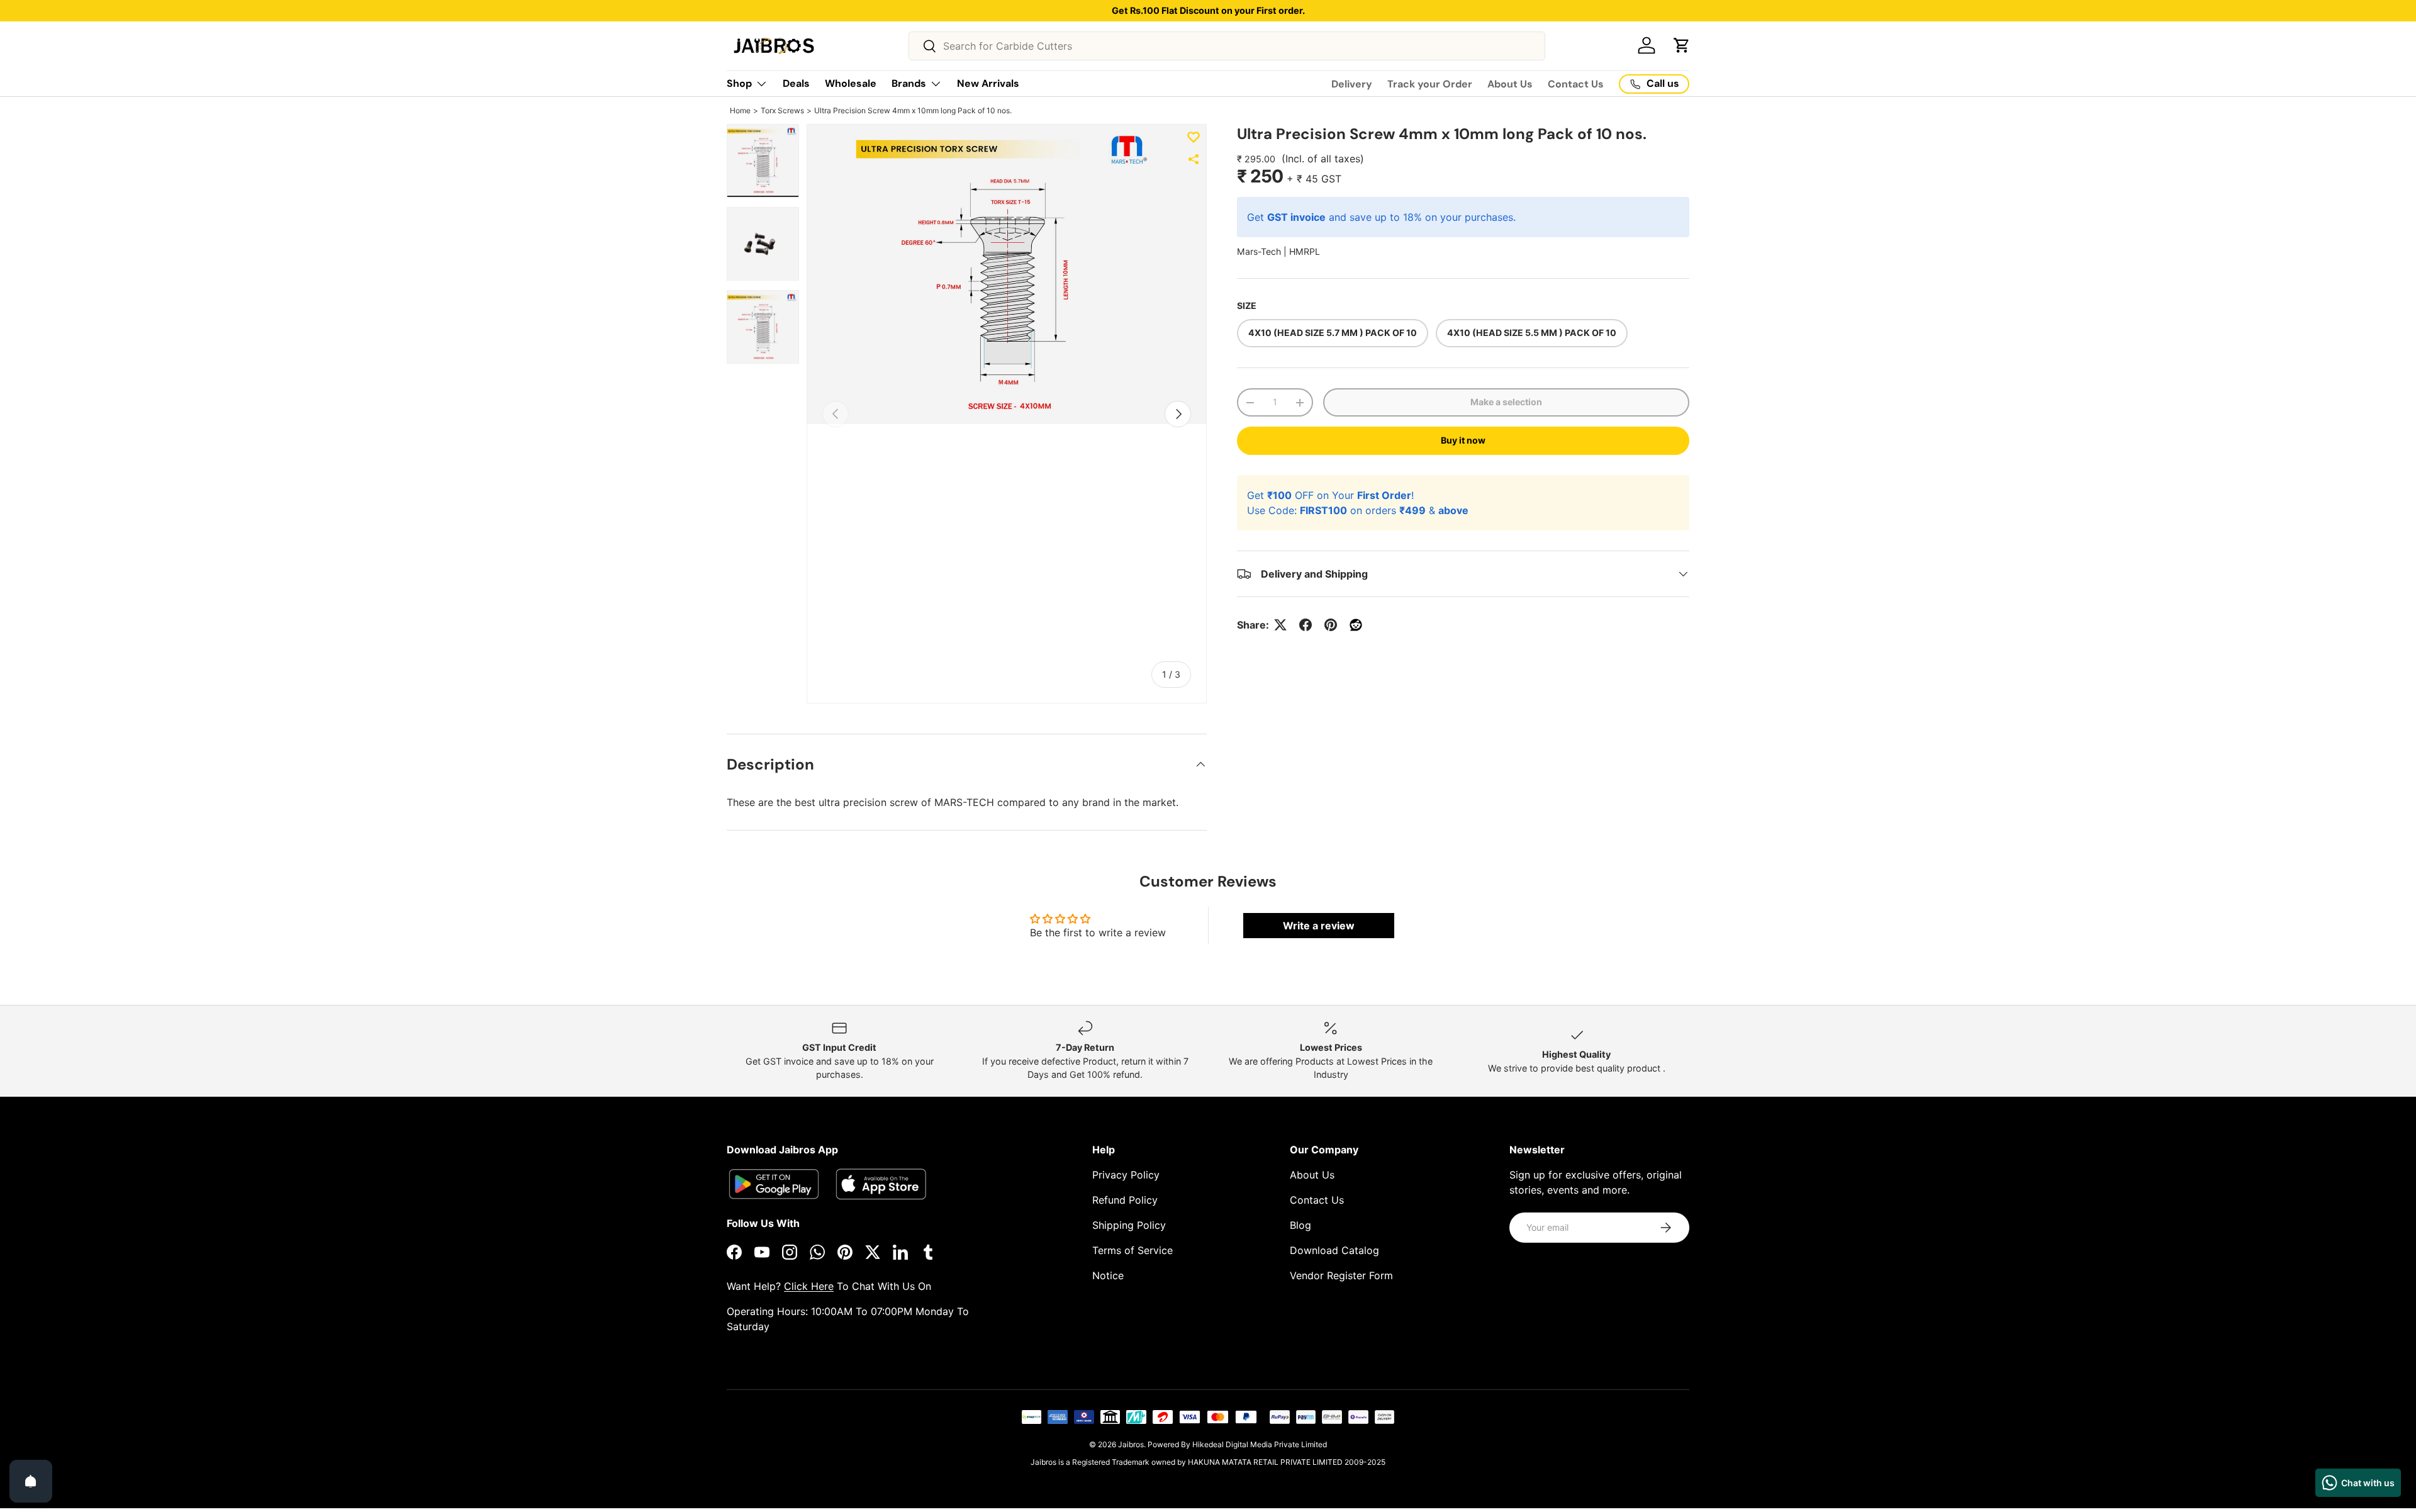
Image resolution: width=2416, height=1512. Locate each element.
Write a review (1319, 926)
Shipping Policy (1129, 1225)
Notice (1108, 1275)
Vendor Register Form (1341, 1275)
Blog (1300, 1225)
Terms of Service (1132, 1250)
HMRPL (1305, 251)
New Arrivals (988, 83)
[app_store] (774, 1184)
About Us (1510, 84)
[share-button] (1194, 159)
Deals (796, 83)
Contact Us (1576, 84)
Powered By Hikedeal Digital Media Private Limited (1237, 1444)
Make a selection (1506, 402)
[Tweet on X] (1280, 625)
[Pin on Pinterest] (1331, 625)
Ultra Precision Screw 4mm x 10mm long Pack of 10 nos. (913, 110)
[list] (1007, 275)
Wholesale (851, 83)
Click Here (809, 1286)
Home (740, 110)
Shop (739, 83)
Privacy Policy (1126, 1175)
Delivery (1352, 84)
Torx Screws (782, 110)
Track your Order (1430, 84)
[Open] (31, 1481)
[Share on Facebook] (1306, 625)
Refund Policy (1125, 1200)
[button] (1682, 45)
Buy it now (1463, 440)
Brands (909, 83)
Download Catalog (1334, 1250)
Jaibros (1131, 1444)
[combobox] (1227, 46)
